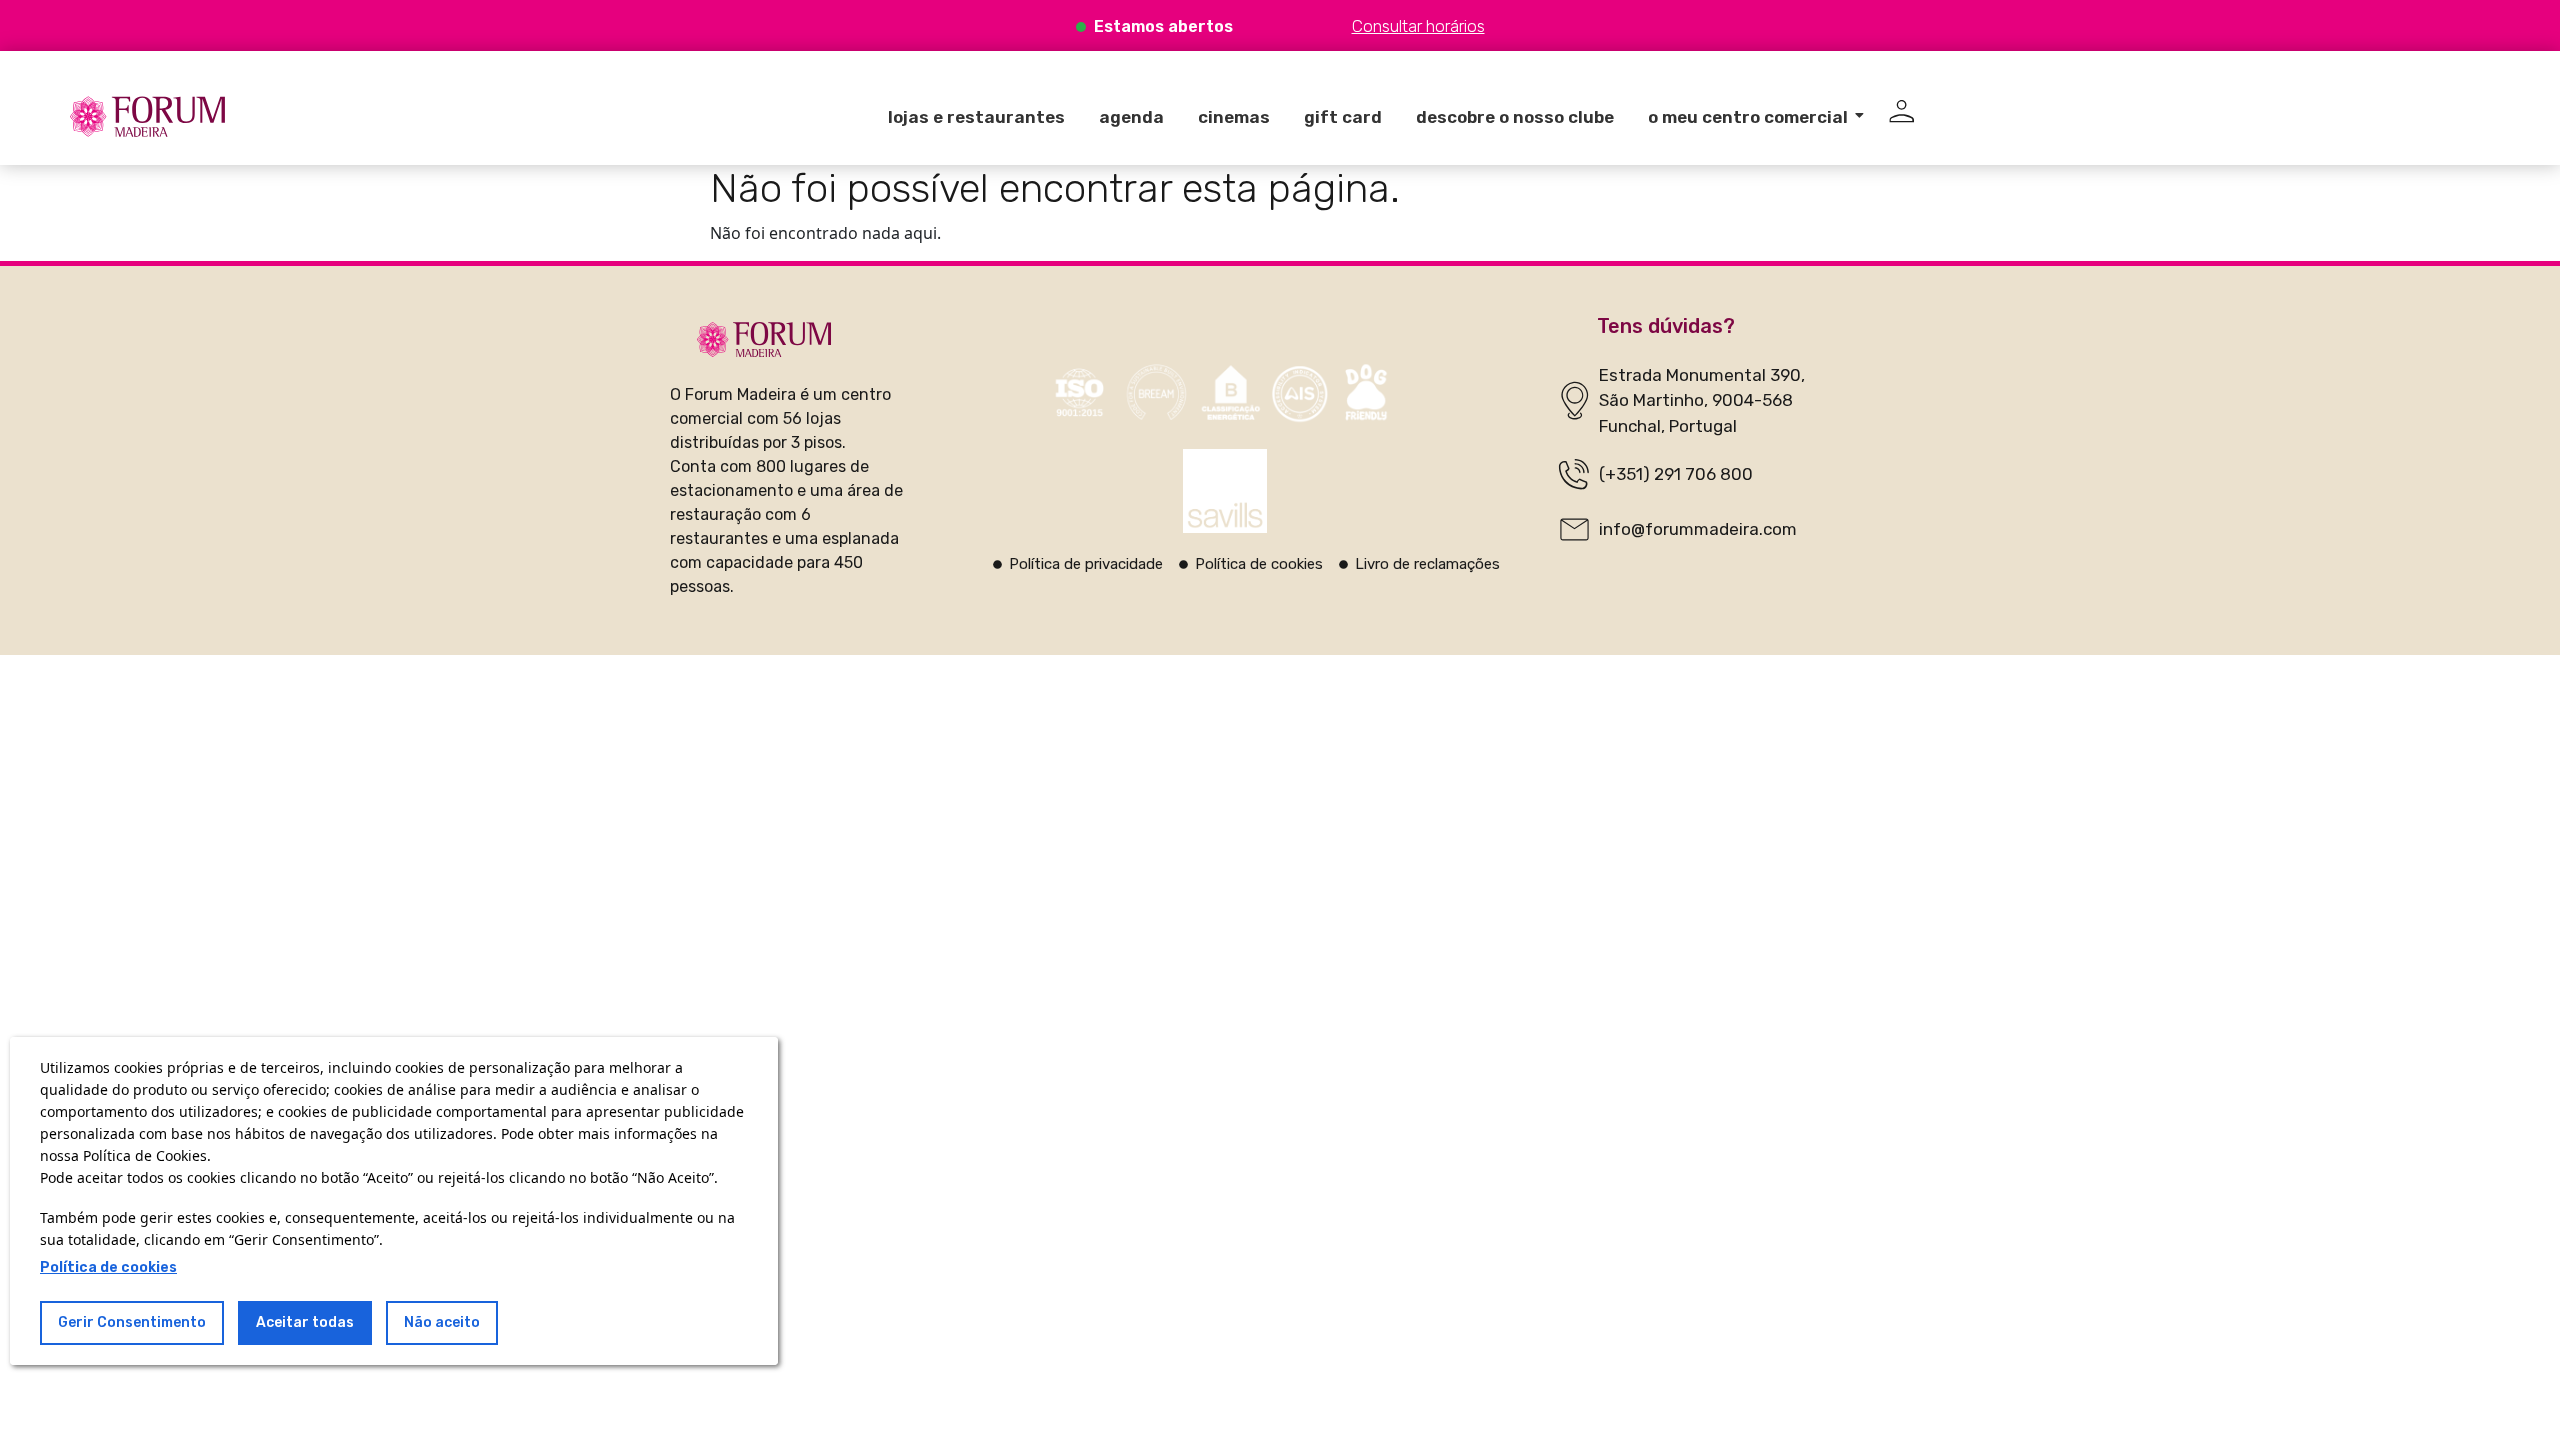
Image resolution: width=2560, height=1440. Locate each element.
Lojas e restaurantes (976, 117)
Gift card (1343, 117)
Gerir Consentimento (132, 1322)
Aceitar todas (305, 1322)
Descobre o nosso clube (1515, 117)
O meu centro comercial (1748, 117)
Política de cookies (108, 1267)
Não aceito (442, 1322)
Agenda (1131, 117)
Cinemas (1234, 117)
